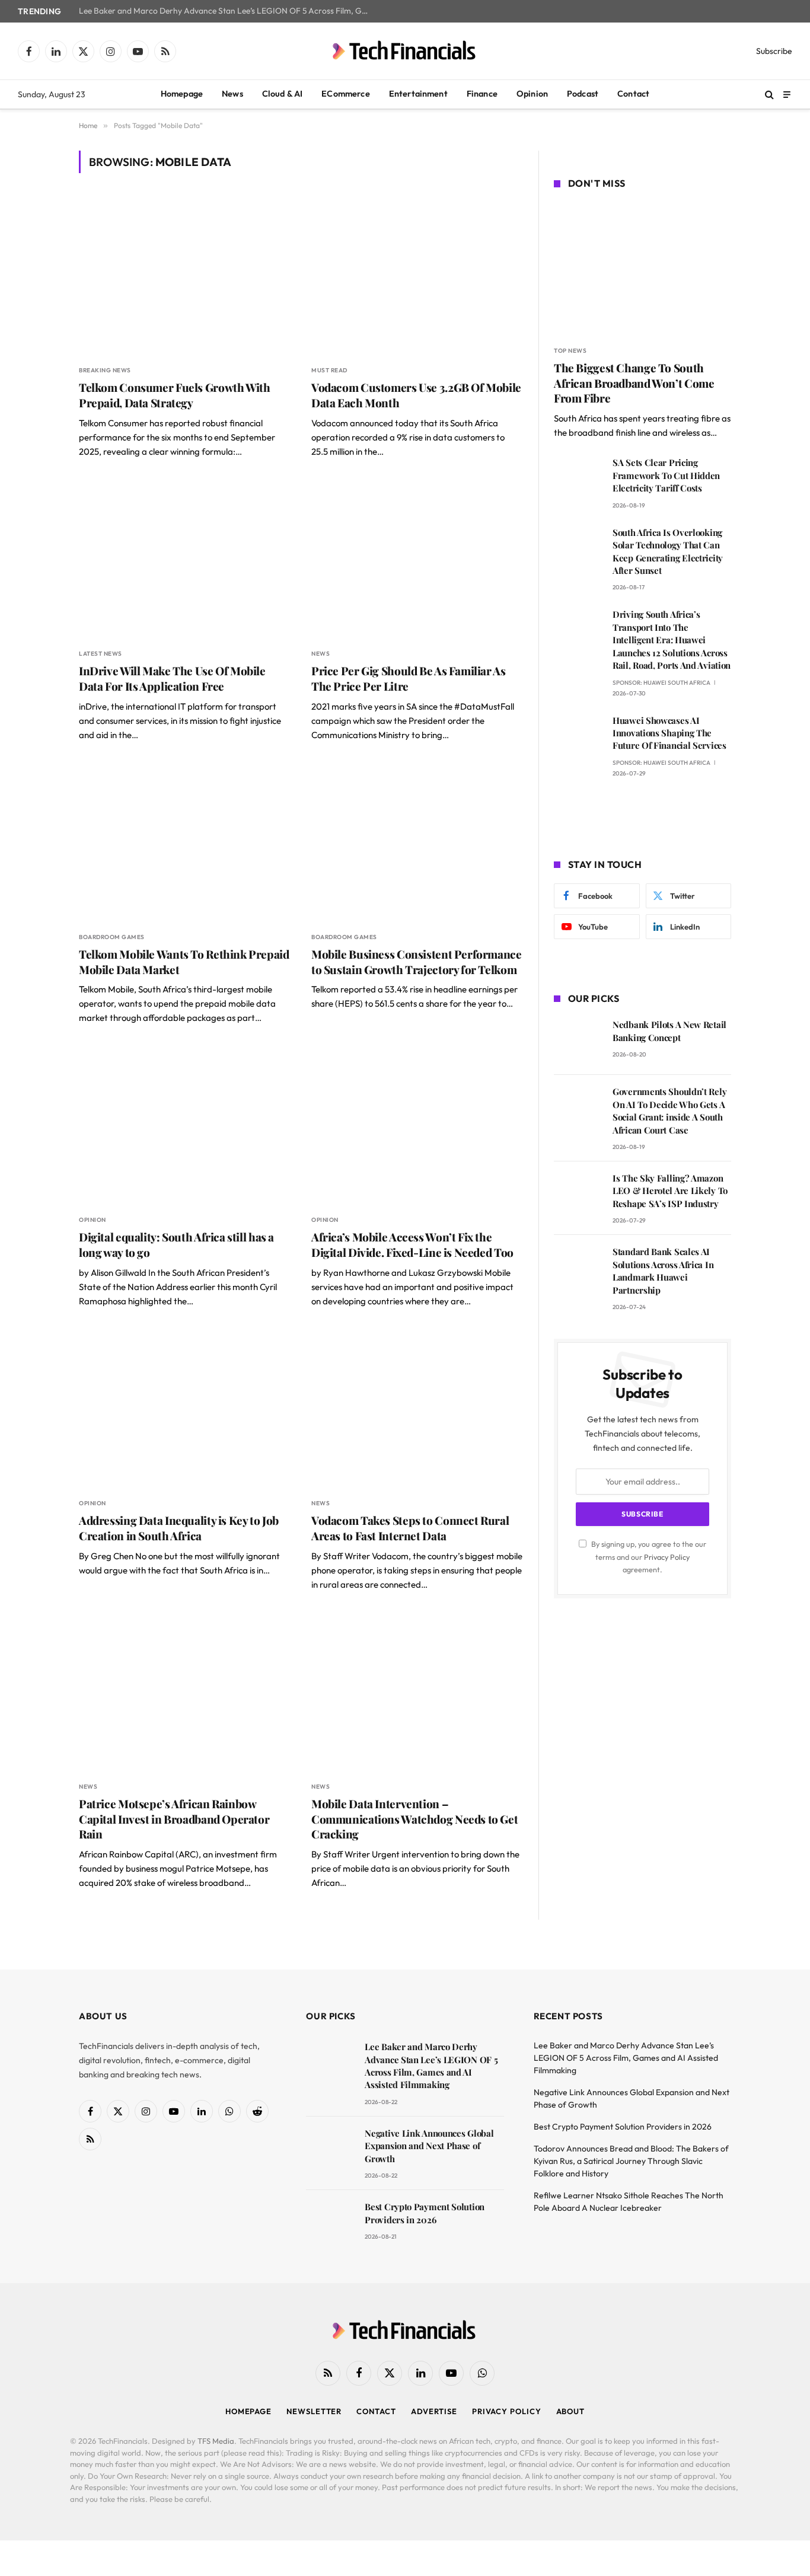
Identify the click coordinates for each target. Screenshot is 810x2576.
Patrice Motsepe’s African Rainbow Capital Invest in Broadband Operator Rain (174, 1819)
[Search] (769, 95)
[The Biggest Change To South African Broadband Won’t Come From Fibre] (642, 269)
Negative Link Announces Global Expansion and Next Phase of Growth (429, 2146)
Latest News (101, 654)
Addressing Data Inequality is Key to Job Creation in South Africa (179, 1528)
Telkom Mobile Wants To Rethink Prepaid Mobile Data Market (184, 962)
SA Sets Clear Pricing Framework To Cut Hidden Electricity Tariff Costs (666, 475)
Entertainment (418, 94)
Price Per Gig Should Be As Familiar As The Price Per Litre (409, 679)
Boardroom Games (112, 937)
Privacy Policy (667, 1557)
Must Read (329, 370)
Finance (482, 94)
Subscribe (774, 51)
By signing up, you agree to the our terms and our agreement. (648, 1557)
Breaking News (105, 370)
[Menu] (787, 94)
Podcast (583, 94)
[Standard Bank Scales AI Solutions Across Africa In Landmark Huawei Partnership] (578, 1268)
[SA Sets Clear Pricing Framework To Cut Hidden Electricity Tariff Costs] (578, 479)
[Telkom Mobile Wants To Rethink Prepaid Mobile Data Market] (184, 843)
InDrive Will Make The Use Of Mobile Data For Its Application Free (172, 679)
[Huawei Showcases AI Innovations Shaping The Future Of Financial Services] (578, 737)
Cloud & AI (283, 94)
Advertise (434, 2411)
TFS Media (216, 2441)
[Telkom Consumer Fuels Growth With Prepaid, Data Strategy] (184, 276)
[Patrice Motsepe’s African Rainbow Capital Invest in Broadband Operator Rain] (184, 1692)
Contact (633, 94)
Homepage (182, 94)
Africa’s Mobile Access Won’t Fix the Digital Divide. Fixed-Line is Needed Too (412, 1245)
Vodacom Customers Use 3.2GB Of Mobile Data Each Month (416, 395)
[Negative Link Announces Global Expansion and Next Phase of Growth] (330, 2150)
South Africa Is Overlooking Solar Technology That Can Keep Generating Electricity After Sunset (668, 551)
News (232, 94)
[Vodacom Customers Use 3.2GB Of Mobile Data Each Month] (417, 276)
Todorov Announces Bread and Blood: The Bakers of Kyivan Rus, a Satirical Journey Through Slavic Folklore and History (631, 2161)
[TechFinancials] (405, 51)
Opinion (532, 94)
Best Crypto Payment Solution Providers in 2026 (425, 2213)
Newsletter (314, 2411)
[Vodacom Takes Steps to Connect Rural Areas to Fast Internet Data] (417, 1409)
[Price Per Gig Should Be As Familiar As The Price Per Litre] (417, 559)
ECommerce (345, 94)
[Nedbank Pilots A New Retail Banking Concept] (578, 1041)
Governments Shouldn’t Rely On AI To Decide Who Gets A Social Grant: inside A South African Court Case (669, 1110)
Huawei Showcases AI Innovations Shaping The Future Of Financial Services (669, 733)
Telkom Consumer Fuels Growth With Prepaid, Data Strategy (174, 395)
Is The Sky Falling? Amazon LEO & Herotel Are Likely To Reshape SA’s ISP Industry (670, 1191)
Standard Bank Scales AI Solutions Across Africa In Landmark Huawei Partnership (663, 1271)
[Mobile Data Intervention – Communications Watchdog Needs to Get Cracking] (417, 1692)
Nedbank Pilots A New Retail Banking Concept (669, 1031)
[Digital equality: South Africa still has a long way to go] (184, 1126)
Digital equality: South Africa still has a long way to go (176, 1245)
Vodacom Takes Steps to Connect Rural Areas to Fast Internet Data (410, 1528)
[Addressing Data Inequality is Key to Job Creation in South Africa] (184, 1409)
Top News (570, 351)
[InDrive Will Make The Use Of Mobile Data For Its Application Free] (184, 559)
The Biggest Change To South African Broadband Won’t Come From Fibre (634, 383)
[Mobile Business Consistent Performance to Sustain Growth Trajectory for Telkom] (417, 843)
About (571, 2411)
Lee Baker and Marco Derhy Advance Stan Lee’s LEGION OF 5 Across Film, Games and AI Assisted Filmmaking (227, 11)
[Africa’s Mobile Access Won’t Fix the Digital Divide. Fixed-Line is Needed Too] (417, 1126)
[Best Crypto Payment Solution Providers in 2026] (330, 2224)
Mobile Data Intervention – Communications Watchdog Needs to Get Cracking (414, 1819)
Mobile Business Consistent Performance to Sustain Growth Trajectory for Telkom (417, 962)
